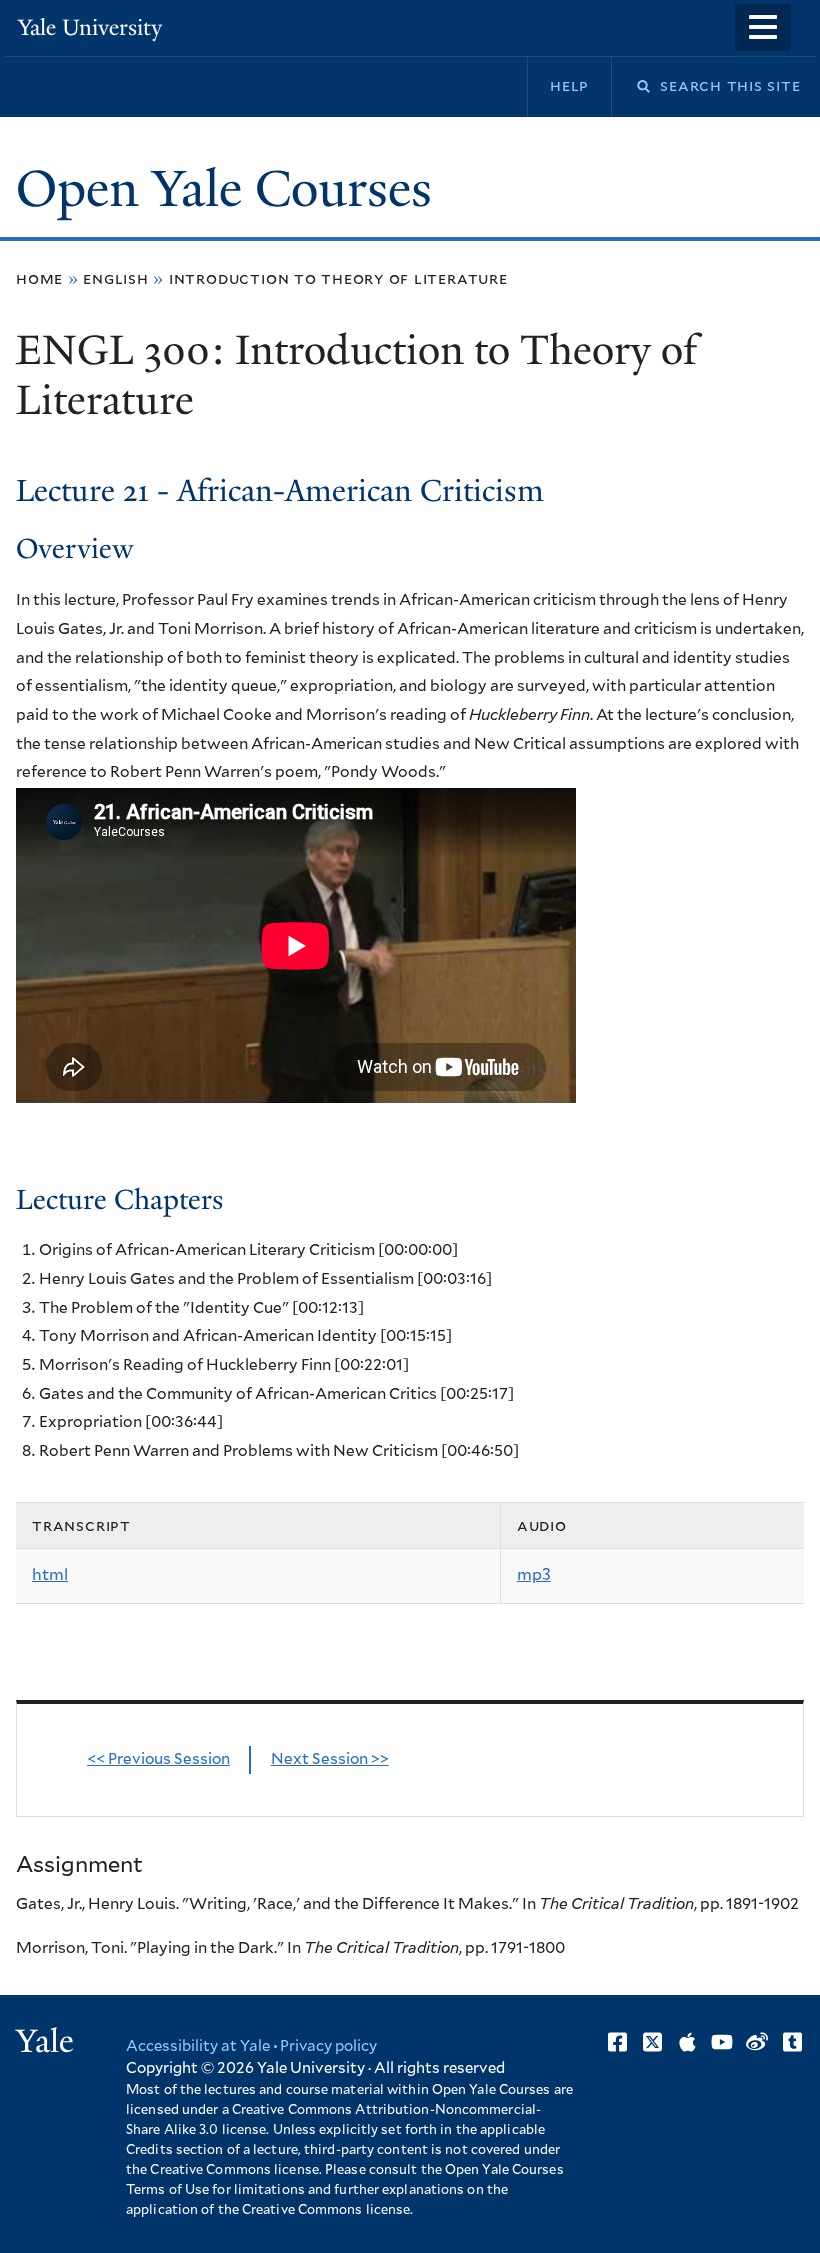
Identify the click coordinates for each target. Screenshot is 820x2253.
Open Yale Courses (224, 189)
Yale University (90, 27)
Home (39, 279)
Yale (45, 2041)
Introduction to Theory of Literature (338, 279)
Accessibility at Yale (198, 2046)
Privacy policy (328, 2046)
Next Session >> (330, 1759)
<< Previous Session (158, 1759)
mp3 (534, 1575)
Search (631, 86)
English (116, 279)
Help (569, 86)
